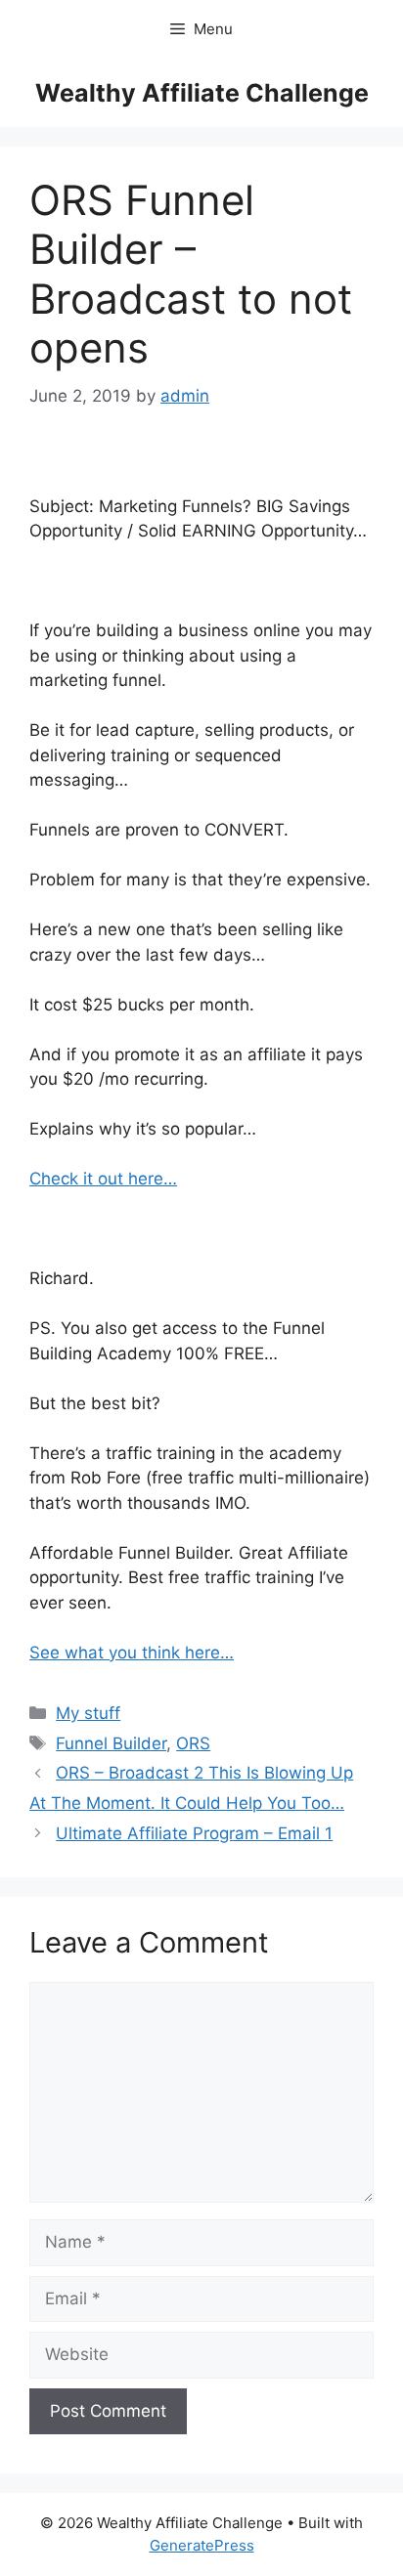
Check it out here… (103, 1179)
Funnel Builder (111, 1743)
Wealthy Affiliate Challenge (202, 93)
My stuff (88, 1713)
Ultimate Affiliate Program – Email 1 (194, 1833)
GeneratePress (202, 2545)
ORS (193, 1743)
